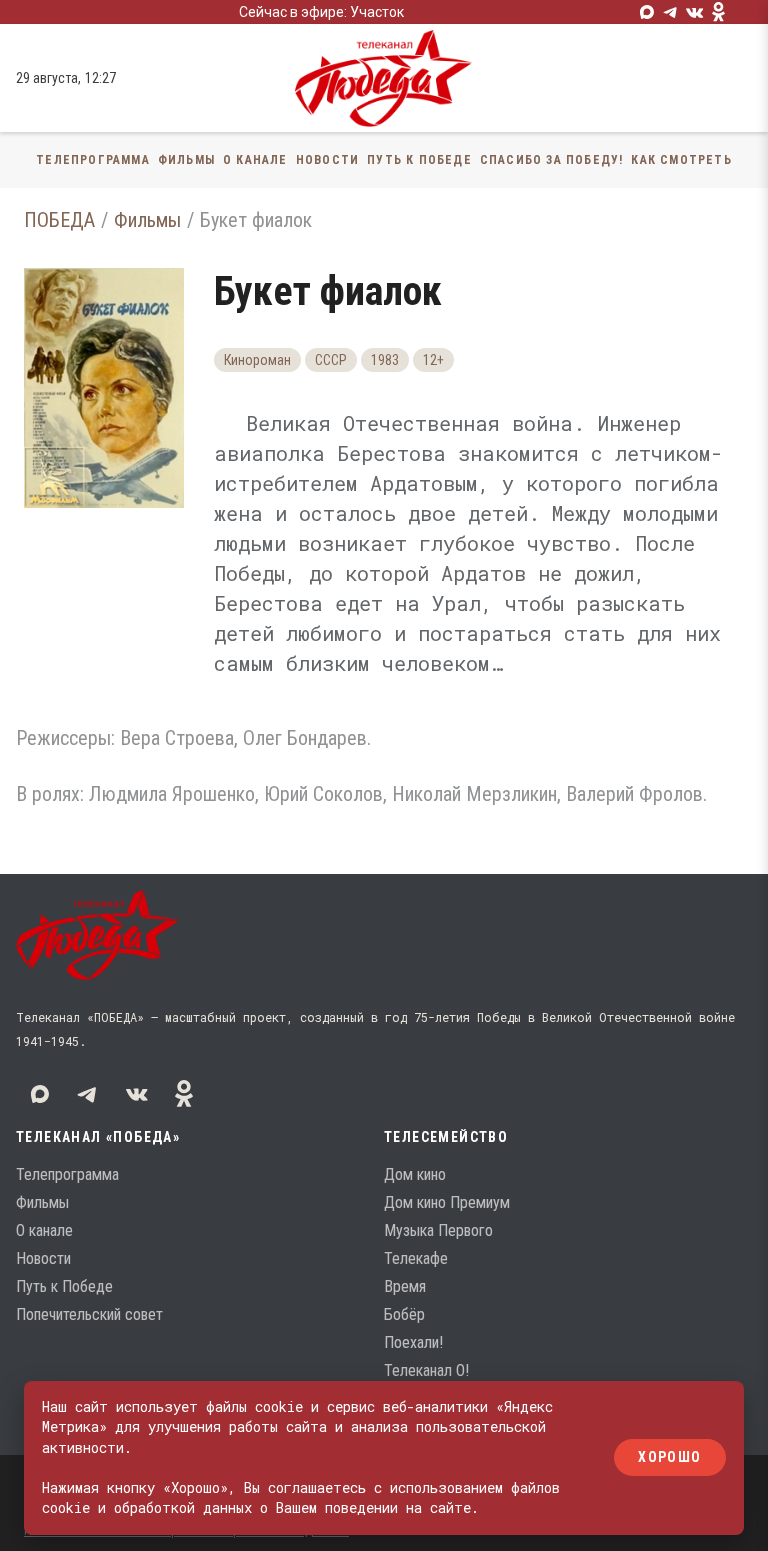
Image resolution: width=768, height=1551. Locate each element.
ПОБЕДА (59, 220)
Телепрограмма (93, 160)
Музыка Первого (438, 1230)
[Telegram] (671, 12)
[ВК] (695, 12)
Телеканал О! (426, 1370)
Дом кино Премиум (447, 1202)
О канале (255, 160)
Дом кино (415, 1174)
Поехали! (413, 1342)
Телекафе (416, 1258)
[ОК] (719, 12)
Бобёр (404, 1314)
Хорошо (669, 1458)
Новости (327, 160)
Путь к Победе (419, 160)
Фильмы (186, 160)
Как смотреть (681, 160)
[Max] (647, 12)
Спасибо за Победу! (552, 160)
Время (405, 1286)
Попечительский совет (89, 1314)
